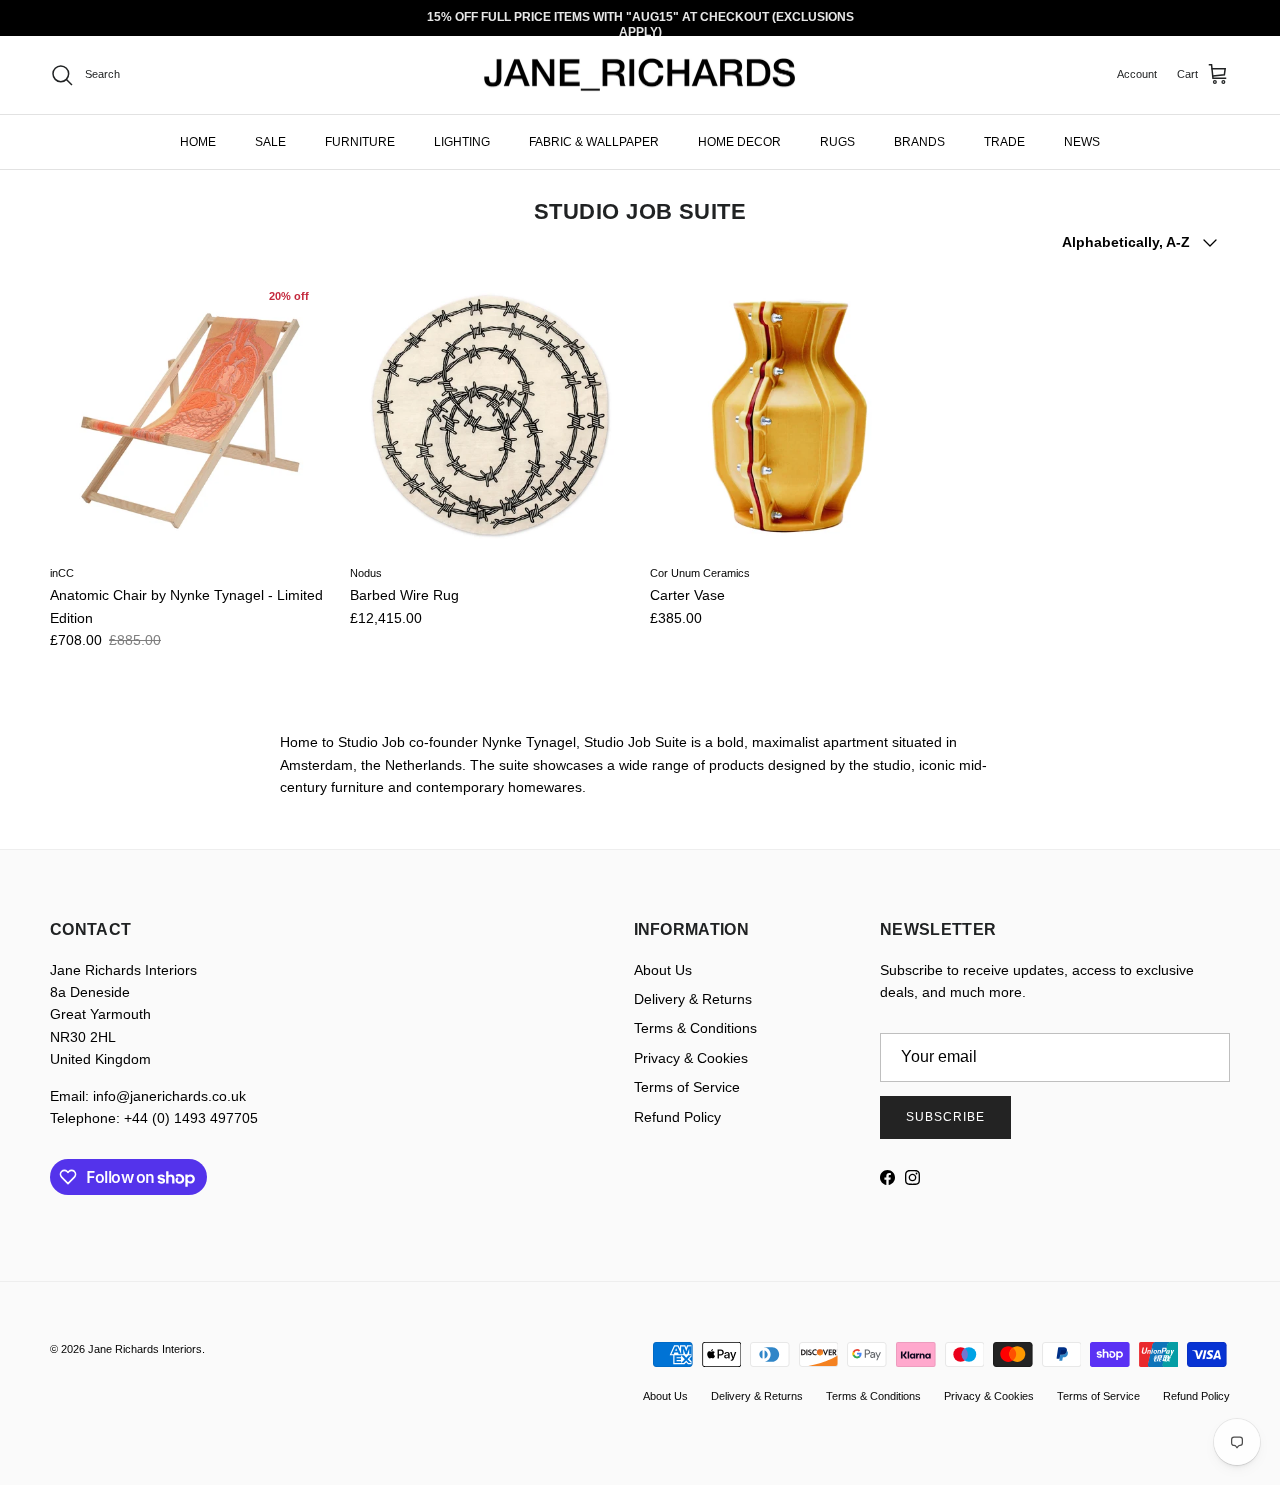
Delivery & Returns (693, 999)
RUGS (837, 141)
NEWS (1082, 141)
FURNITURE (360, 141)
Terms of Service (687, 1087)
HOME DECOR (739, 141)
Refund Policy (677, 1117)
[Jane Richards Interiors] (640, 75)
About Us (663, 970)
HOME (198, 141)
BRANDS (919, 141)
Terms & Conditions (695, 1028)
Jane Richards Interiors (145, 1349)
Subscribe (945, 1117)
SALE (270, 141)
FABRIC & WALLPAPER (594, 141)
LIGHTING (462, 141)
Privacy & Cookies (691, 1058)
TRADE (1004, 141)
